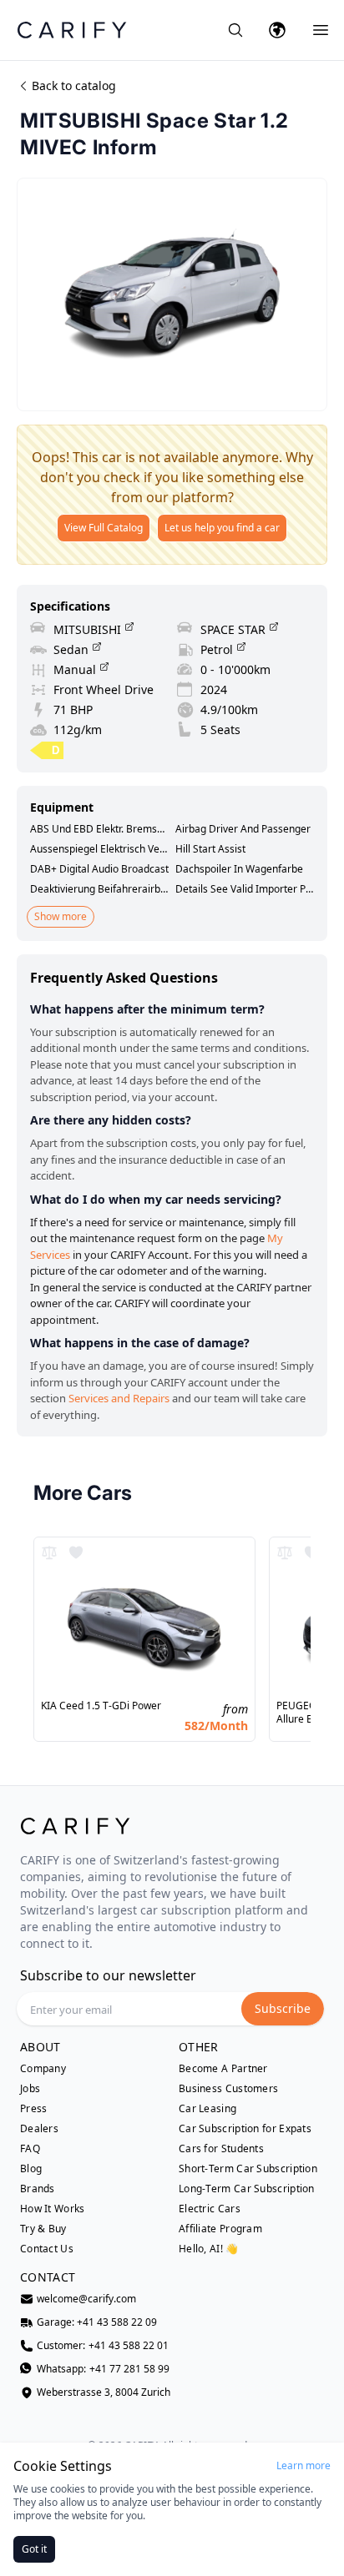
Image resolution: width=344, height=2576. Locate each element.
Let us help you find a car (222, 528)
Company (43, 2069)
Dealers (39, 2129)
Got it (34, 2549)
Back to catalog (74, 86)
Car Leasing (207, 2109)
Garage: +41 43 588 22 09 (97, 2322)
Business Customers (228, 2089)
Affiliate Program (220, 2229)
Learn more (304, 2466)
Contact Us (47, 2249)
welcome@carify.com (86, 2299)
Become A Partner (223, 2069)
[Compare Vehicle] (49, 1552)
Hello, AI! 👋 (209, 2249)
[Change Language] (277, 30)
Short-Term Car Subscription (248, 2169)
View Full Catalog (104, 528)
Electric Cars (210, 2209)
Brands (38, 2189)
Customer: (103, 2346)
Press (34, 2109)
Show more (61, 916)
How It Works (53, 2209)
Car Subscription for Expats (245, 2129)
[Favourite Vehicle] (76, 1552)
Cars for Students (221, 2149)
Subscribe (283, 2008)
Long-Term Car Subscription (247, 2189)
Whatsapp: (103, 2369)
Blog (31, 2169)
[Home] (72, 30)
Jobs (30, 2089)
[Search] (235, 30)
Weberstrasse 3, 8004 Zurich (104, 2392)
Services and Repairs (119, 1398)
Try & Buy (43, 2229)
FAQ (30, 2149)
